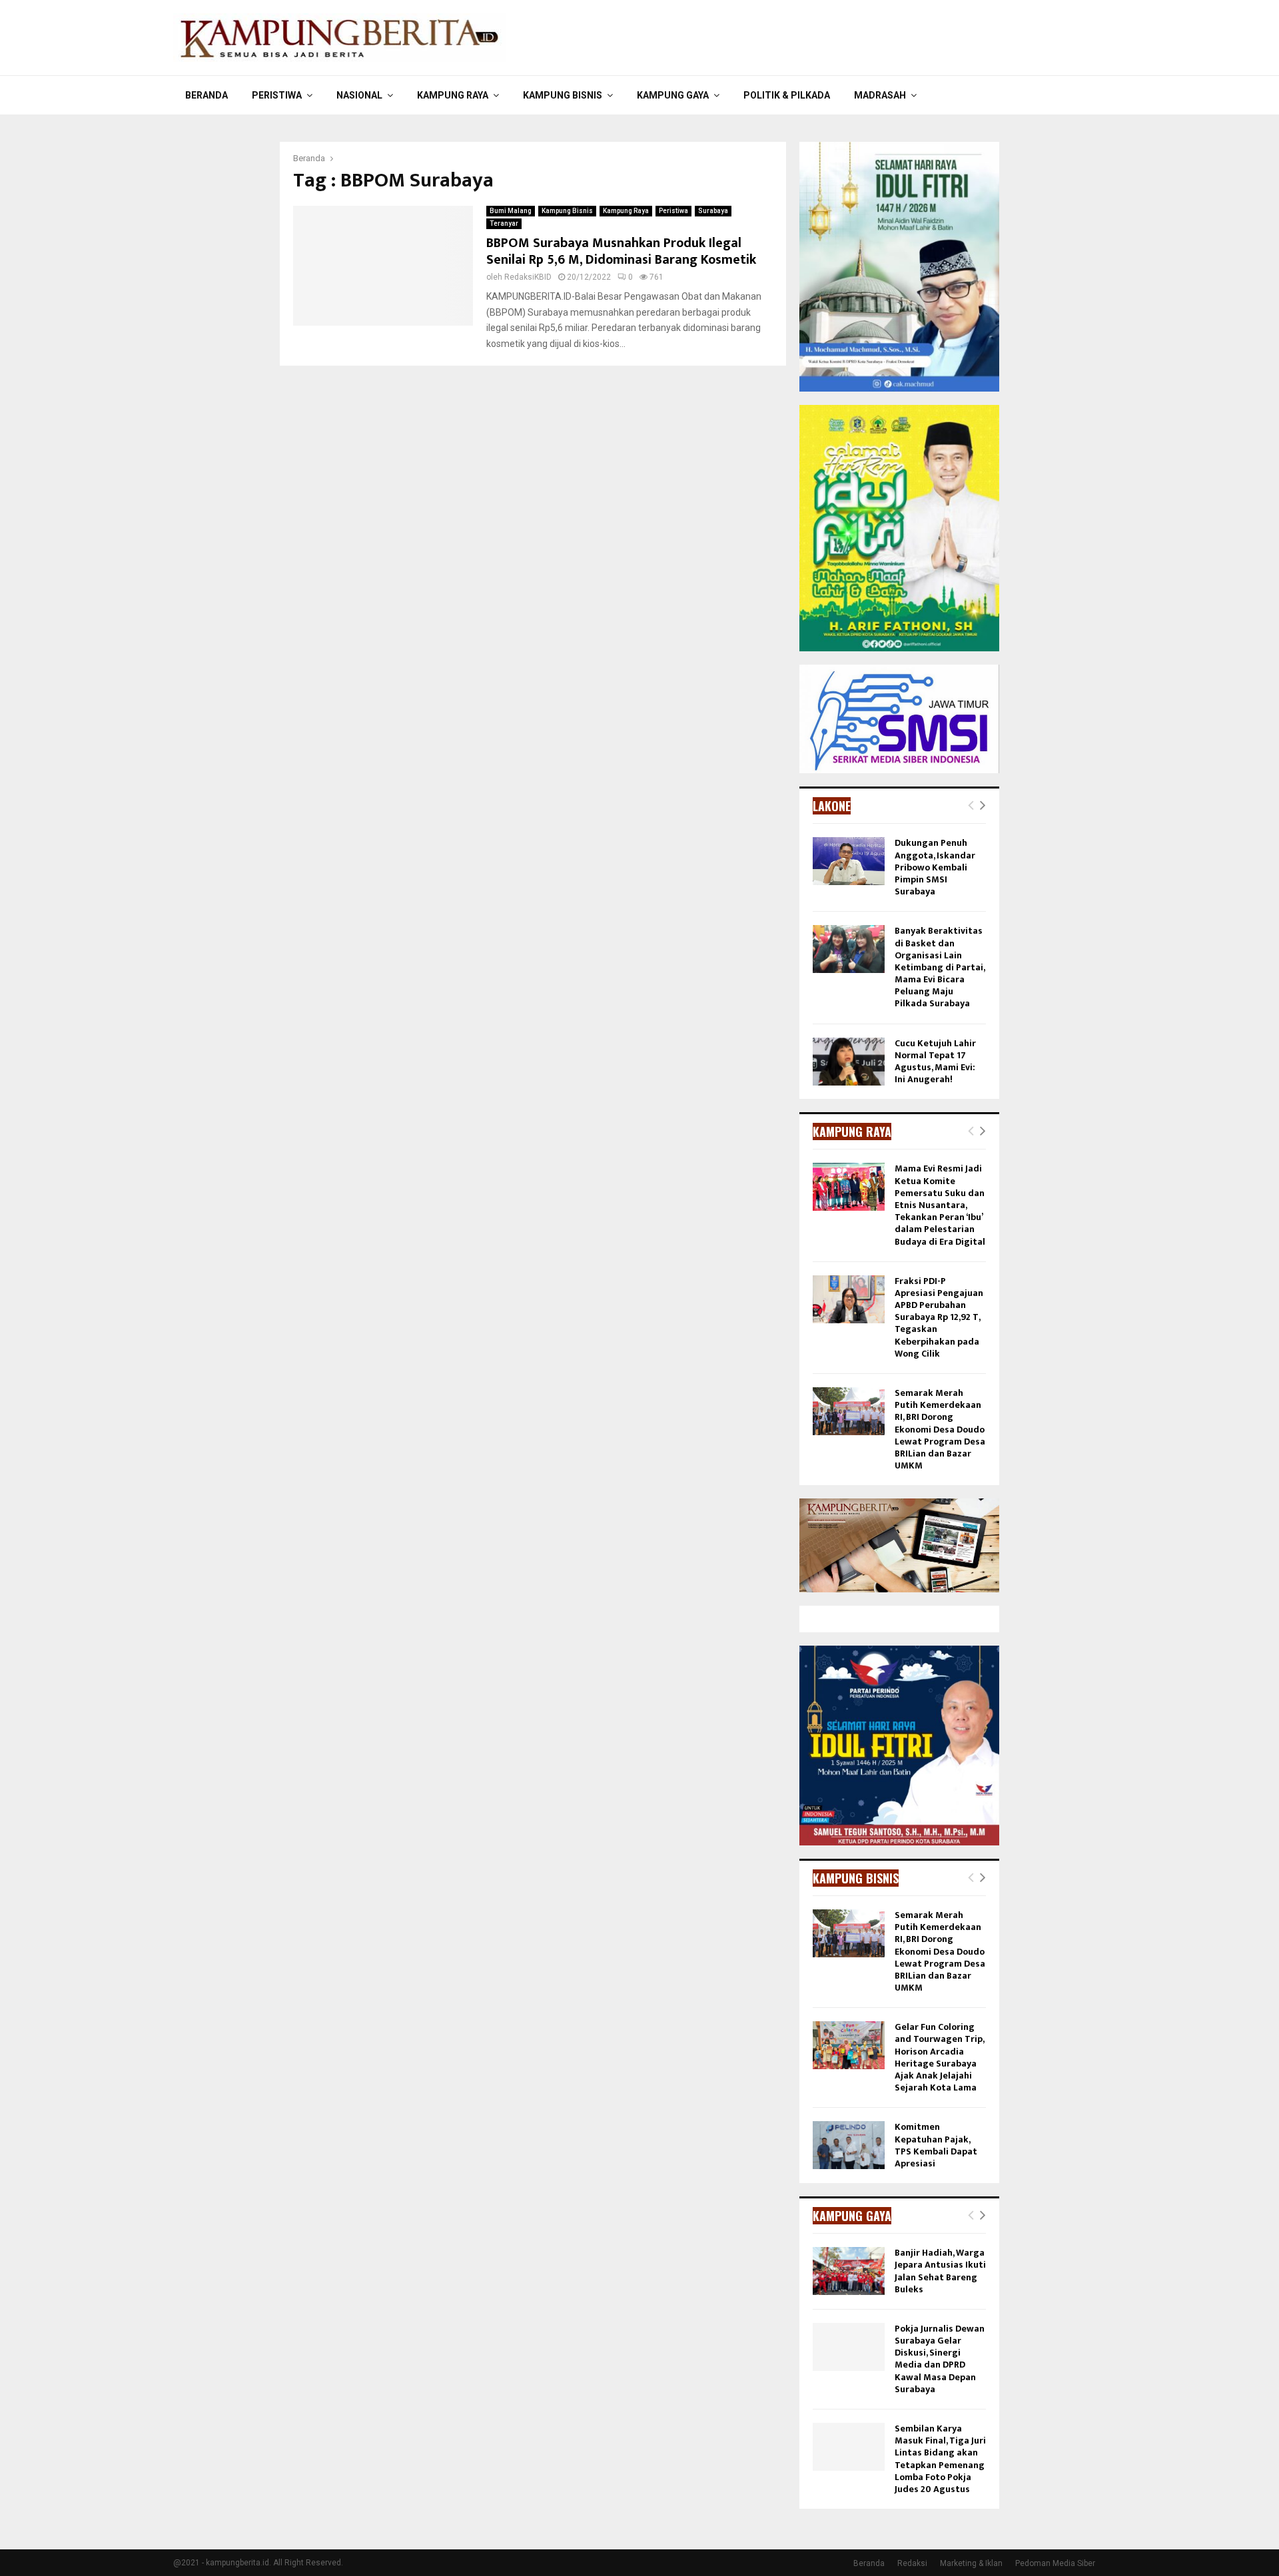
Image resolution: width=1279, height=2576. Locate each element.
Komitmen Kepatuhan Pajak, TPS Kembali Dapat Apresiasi (936, 2145)
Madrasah (880, 95)
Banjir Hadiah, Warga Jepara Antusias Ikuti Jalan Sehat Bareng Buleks (940, 2271)
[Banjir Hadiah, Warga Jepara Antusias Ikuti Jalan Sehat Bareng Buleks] (849, 2271)
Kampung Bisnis (563, 95)
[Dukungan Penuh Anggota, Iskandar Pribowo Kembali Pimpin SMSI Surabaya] (849, 861)
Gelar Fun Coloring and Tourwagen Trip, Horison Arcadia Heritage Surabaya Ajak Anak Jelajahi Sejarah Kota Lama (939, 2057)
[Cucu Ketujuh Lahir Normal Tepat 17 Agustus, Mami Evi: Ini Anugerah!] (849, 1062)
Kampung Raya (453, 95)
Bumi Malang (511, 211)
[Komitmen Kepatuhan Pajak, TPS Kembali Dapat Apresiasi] (849, 2145)
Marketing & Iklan (971, 2563)
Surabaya (713, 211)
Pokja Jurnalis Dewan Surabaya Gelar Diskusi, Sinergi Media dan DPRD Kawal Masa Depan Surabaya (940, 2359)
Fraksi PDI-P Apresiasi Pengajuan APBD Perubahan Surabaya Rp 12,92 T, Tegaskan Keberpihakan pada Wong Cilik (939, 1317)
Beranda (207, 95)
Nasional (359, 95)
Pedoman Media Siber (1055, 2563)
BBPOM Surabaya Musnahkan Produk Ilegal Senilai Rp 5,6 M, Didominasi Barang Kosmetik (621, 251)
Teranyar (504, 223)
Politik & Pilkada (787, 95)
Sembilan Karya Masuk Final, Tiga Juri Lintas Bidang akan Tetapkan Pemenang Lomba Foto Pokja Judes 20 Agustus (940, 2459)
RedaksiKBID (528, 277)
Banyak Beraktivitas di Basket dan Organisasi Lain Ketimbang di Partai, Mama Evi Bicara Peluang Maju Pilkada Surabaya (940, 967)
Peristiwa (277, 95)
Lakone (832, 806)
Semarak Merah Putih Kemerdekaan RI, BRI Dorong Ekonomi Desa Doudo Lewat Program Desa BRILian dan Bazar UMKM (940, 1429)
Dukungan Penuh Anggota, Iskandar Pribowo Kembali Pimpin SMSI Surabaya (935, 867)
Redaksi (912, 2563)
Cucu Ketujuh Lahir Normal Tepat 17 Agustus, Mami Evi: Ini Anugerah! (935, 1062)
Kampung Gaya (673, 95)
